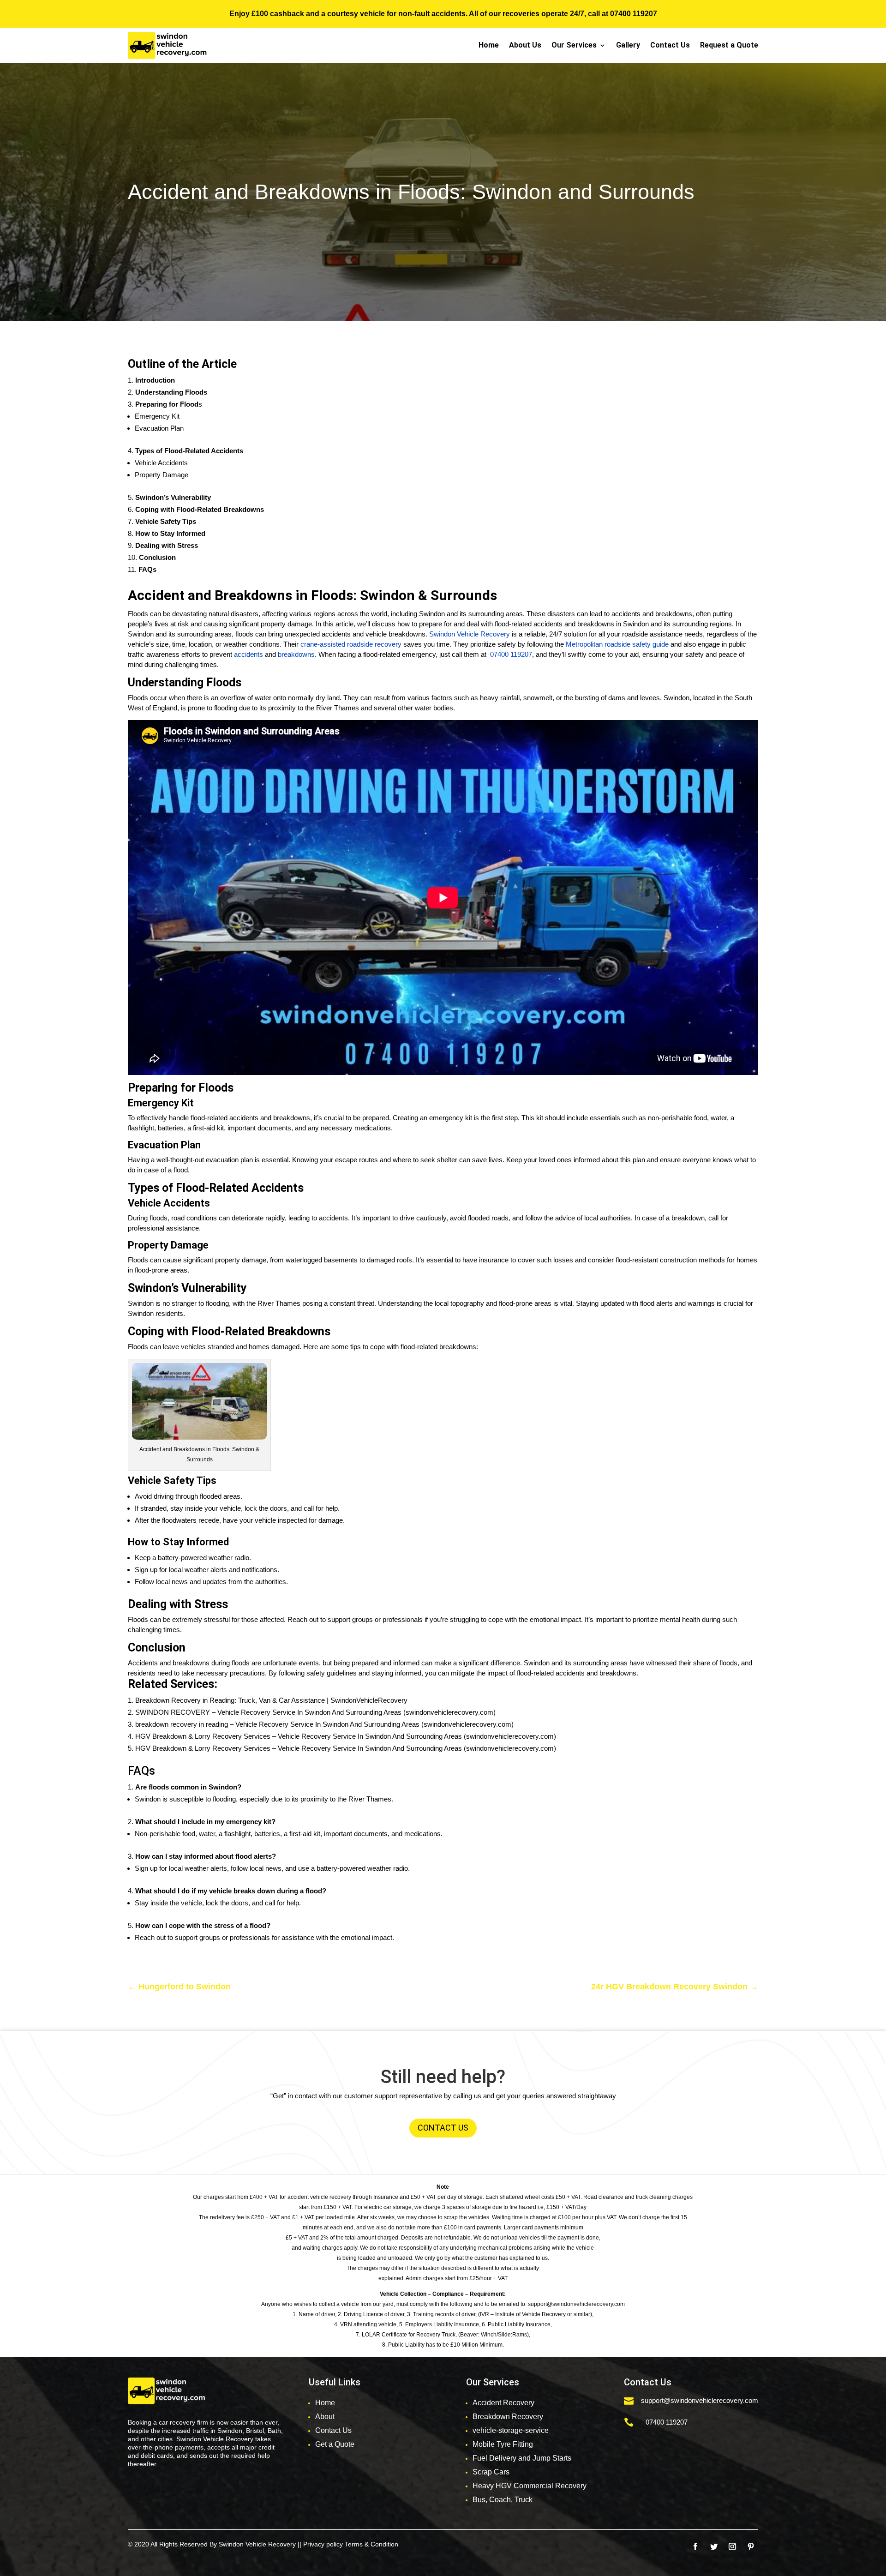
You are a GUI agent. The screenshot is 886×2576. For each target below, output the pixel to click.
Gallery (628, 45)
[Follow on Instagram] (732, 2546)
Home (489, 45)
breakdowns (295, 654)
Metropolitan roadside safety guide (617, 644)
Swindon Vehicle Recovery (470, 634)
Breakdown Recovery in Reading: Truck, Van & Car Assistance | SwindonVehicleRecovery (271, 1700)
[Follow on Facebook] (695, 2546)
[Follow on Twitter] (714, 2546)
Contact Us (670, 45)
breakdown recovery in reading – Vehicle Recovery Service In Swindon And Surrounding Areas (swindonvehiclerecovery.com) (324, 1724)
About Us (525, 45)
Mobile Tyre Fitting (503, 2444)
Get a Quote (335, 2444)
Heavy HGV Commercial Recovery (530, 2486)
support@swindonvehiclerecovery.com (700, 2400)
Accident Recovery (503, 2403)
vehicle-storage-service (511, 2430)
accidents (248, 654)
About (325, 2417)
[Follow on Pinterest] (751, 2546)
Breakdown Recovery (508, 2417)
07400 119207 (634, 14)
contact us (443, 2128)
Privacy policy (323, 2544)
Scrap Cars (491, 2472)
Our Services (574, 45)
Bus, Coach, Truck (503, 2500)
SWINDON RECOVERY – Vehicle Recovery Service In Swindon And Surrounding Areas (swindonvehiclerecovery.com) (315, 1712)
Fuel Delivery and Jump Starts (522, 2458)
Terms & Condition (371, 2544)
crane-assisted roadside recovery (351, 644)
